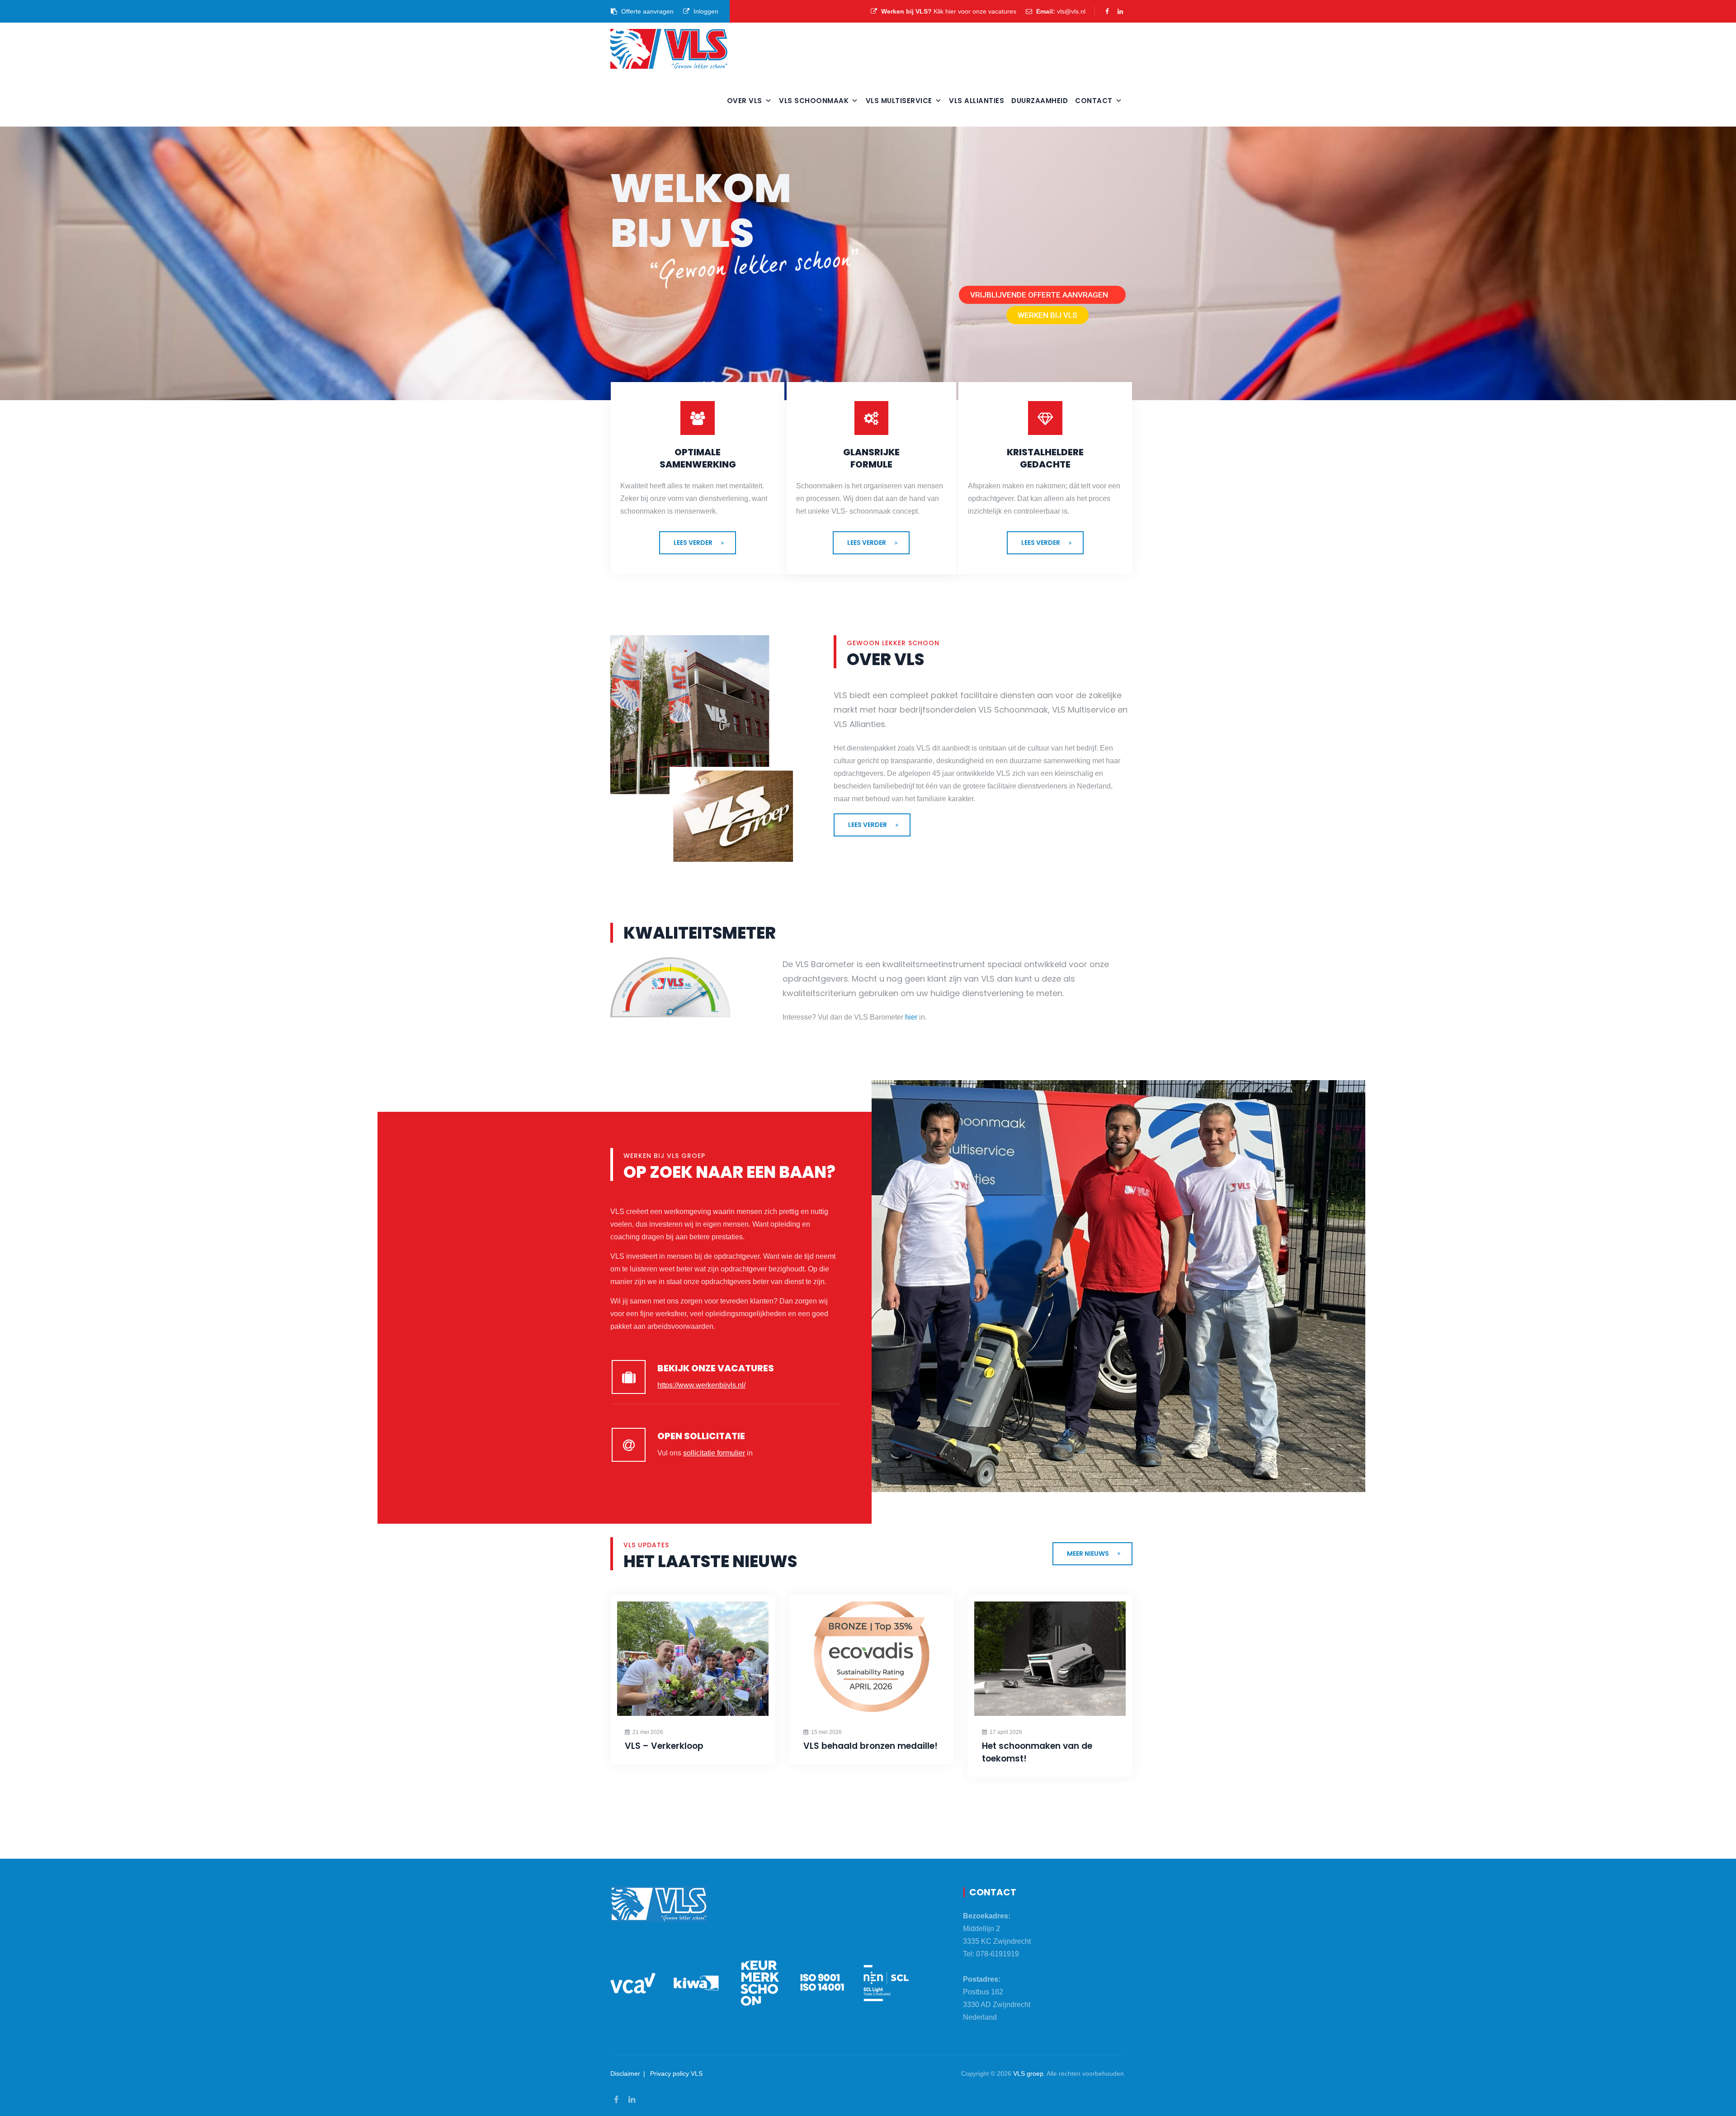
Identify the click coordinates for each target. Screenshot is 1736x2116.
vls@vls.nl (1071, 11)
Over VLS (745, 101)
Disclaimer (625, 2073)
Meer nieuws (1088, 1554)
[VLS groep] (669, 49)
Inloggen (705, 11)
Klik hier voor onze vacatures (975, 11)
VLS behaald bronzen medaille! (870, 1746)
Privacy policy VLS (676, 2073)
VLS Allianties (976, 101)
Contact (1094, 101)
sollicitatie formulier (714, 1453)
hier (911, 1017)
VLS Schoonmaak (814, 101)
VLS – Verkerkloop (664, 1746)
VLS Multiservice (899, 101)
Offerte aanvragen (646, 11)
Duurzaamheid (1040, 101)
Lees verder (693, 543)
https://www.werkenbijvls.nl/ (701, 1385)
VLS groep (1028, 2073)
